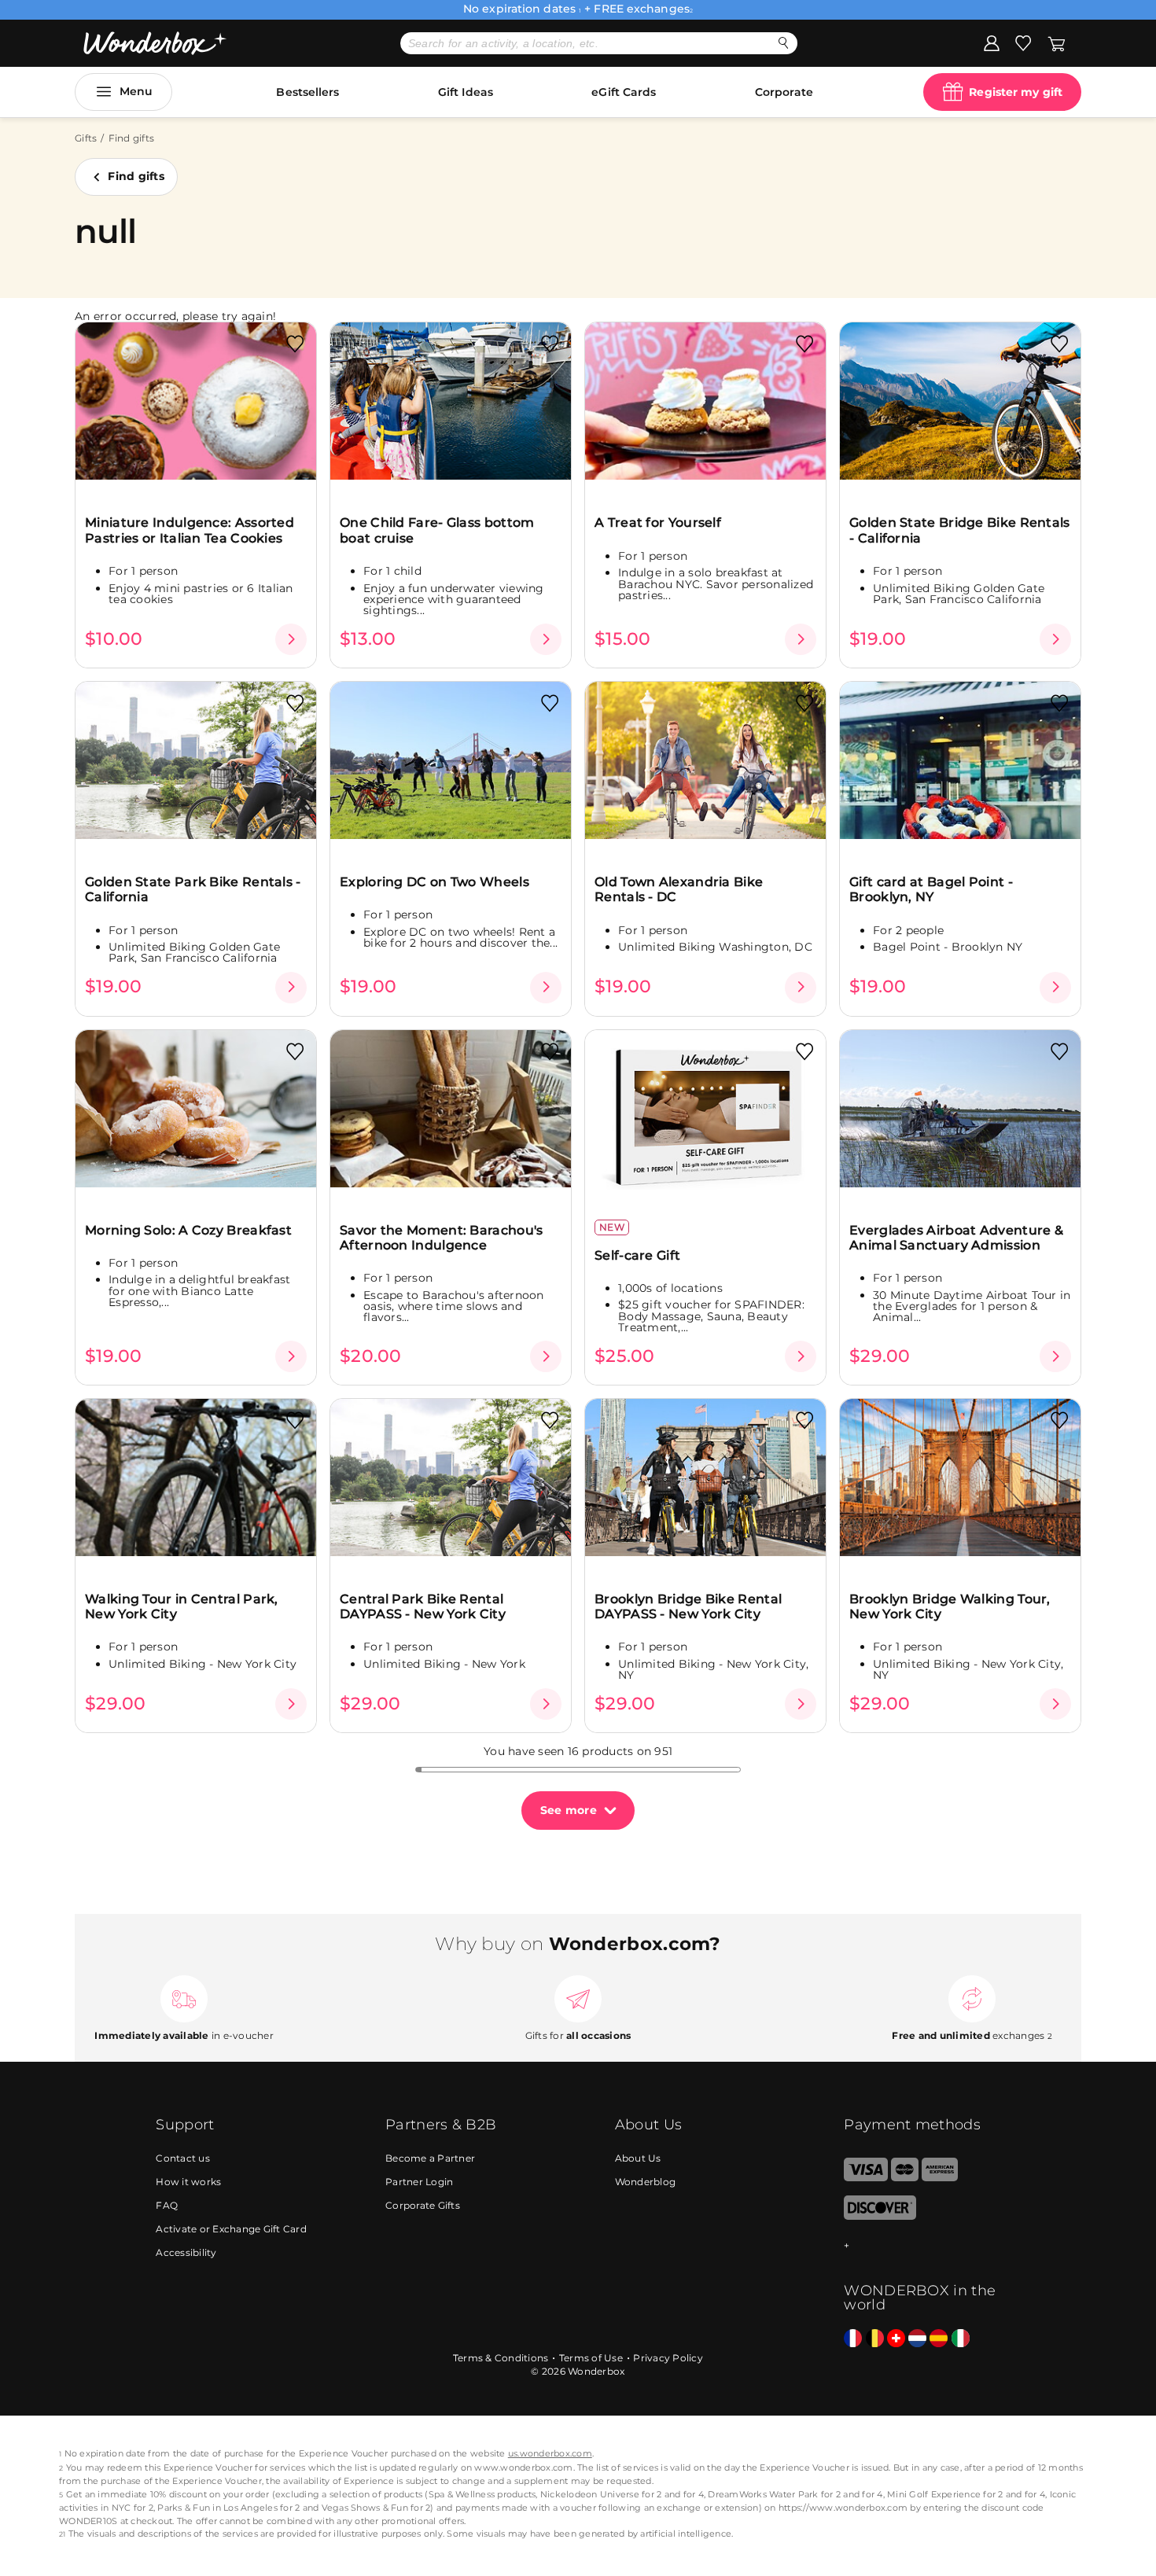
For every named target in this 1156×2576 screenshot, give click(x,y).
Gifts (86, 138)
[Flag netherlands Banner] (917, 2339)
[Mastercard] (905, 2178)
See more (569, 1810)
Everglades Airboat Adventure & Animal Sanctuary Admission (956, 1238)
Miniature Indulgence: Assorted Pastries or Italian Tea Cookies (190, 530)
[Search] (784, 43)
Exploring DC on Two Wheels (434, 882)
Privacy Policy (668, 2358)
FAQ (167, 2205)
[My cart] (1057, 42)
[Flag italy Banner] (961, 2339)
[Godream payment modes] (922, 2246)
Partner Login (419, 2182)
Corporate (784, 92)
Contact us (183, 2158)
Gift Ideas (466, 92)
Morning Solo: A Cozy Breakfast (188, 1230)
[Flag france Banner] (853, 2339)
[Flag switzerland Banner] (896, 2339)
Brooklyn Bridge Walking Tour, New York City (950, 1606)
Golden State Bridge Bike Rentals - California (960, 530)
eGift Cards (624, 92)
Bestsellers (307, 92)
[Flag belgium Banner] (875, 2339)
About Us (638, 2158)
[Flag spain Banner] (939, 2339)
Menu (136, 91)
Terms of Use (591, 2358)
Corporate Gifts (423, 2205)
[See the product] (291, 639)
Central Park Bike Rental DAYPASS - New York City (423, 1606)
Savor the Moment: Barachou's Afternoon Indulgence (441, 1238)
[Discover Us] (880, 2216)
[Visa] (865, 2178)
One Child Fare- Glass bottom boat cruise (437, 530)
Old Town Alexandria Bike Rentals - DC (679, 889)
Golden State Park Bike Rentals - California (193, 889)
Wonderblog (646, 2182)
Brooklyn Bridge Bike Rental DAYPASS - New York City (688, 1606)
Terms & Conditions (501, 2358)
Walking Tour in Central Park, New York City (182, 1606)
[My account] (992, 42)
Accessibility (186, 2252)
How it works (188, 2182)
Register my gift (1016, 92)
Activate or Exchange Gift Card (231, 2229)
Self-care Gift (637, 1255)
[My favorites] (1023, 42)
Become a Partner (430, 2158)
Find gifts (136, 176)
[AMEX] (940, 2178)
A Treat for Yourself (658, 523)
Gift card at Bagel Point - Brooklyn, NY (931, 889)
